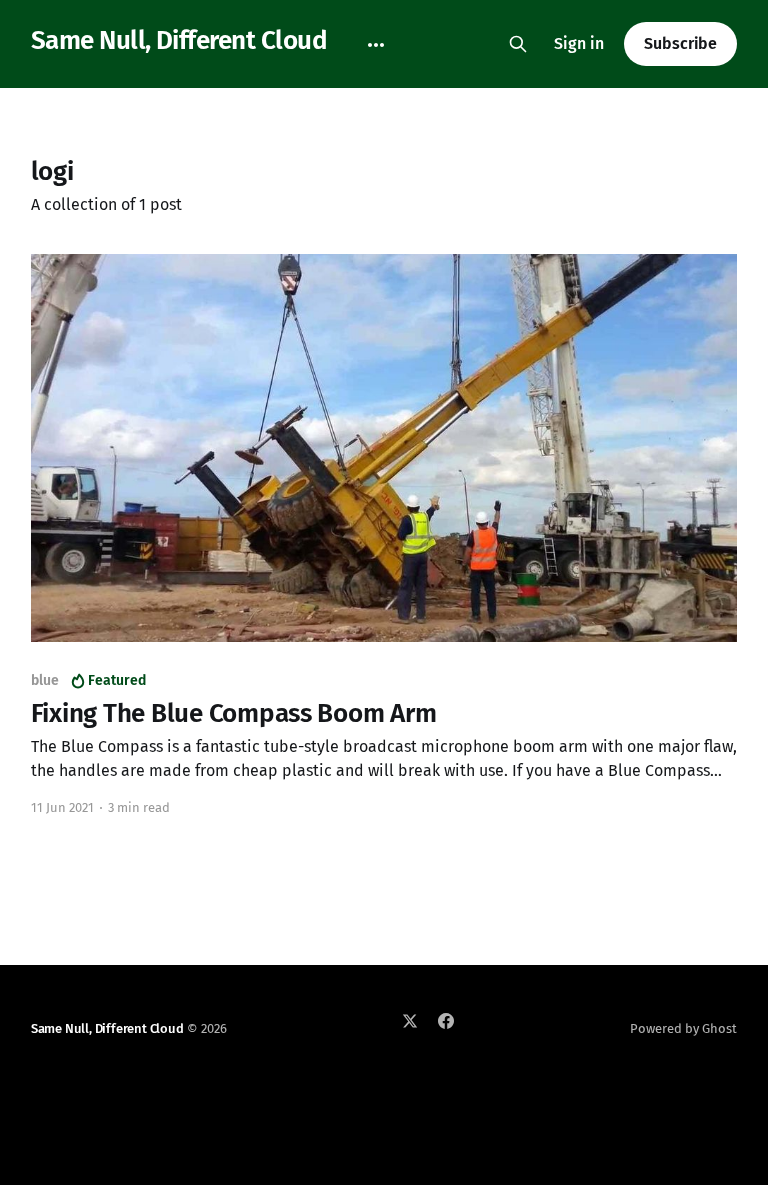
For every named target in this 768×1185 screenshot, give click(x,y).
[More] (376, 45)
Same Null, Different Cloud (179, 41)
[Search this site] (518, 44)
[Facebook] (446, 1021)
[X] (410, 1021)
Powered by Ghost (683, 1028)
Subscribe (680, 43)
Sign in (579, 43)
